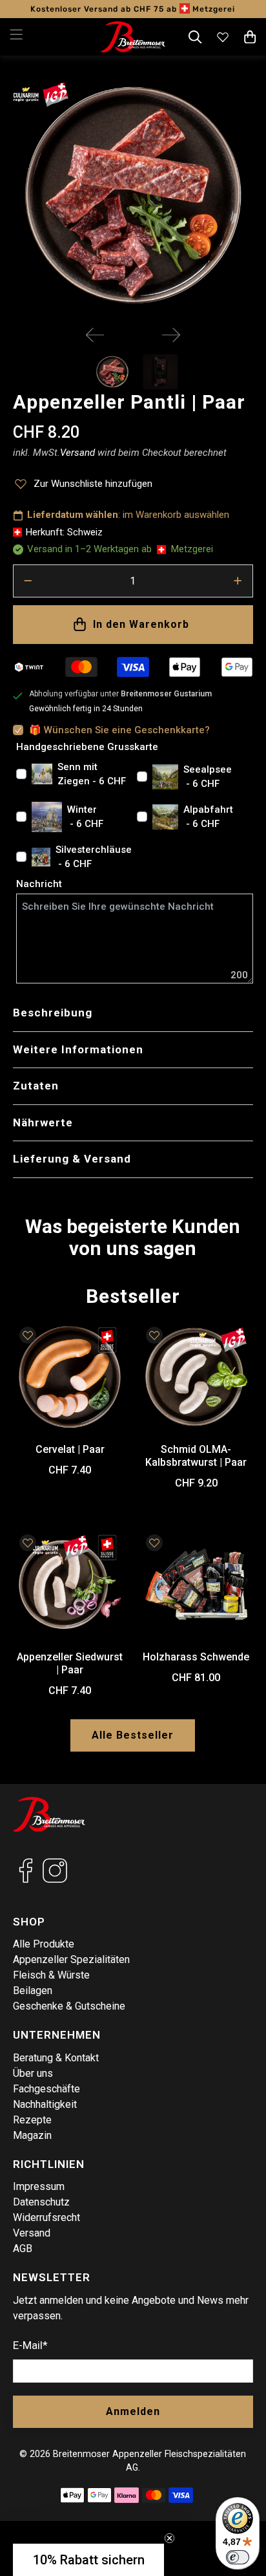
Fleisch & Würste (51, 1975)
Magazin (32, 2135)
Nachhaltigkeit (45, 2104)
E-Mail (30, 2345)
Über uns (33, 2073)
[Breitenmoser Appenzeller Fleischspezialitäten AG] (133, 37)
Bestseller (133, 1296)
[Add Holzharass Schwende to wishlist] (154, 1543)
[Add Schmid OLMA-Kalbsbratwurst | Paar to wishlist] (154, 1335)
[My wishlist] (223, 37)
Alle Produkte (44, 1944)
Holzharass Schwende (196, 1657)
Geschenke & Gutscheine (69, 2006)
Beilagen (33, 1991)
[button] (88, 2560)
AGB (23, 2249)
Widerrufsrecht (46, 2217)
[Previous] (95, 335)
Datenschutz (41, 2202)
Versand (32, 2233)
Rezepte (32, 2120)
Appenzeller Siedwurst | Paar (70, 1663)
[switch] (238, 2557)
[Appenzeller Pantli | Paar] (133, 195)
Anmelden (133, 2411)
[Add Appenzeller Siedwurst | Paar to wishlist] (28, 1543)
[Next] (171, 335)
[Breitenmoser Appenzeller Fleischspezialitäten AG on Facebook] (26, 1880)
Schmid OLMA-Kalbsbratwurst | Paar (196, 1455)
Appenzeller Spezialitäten (71, 1959)
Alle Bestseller (133, 1735)
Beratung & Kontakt (56, 2058)
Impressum (39, 2186)
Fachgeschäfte (46, 2089)
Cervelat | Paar (70, 1449)
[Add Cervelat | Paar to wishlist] (28, 1335)
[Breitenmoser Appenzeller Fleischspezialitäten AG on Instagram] (55, 1880)
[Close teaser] (169, 2538)
